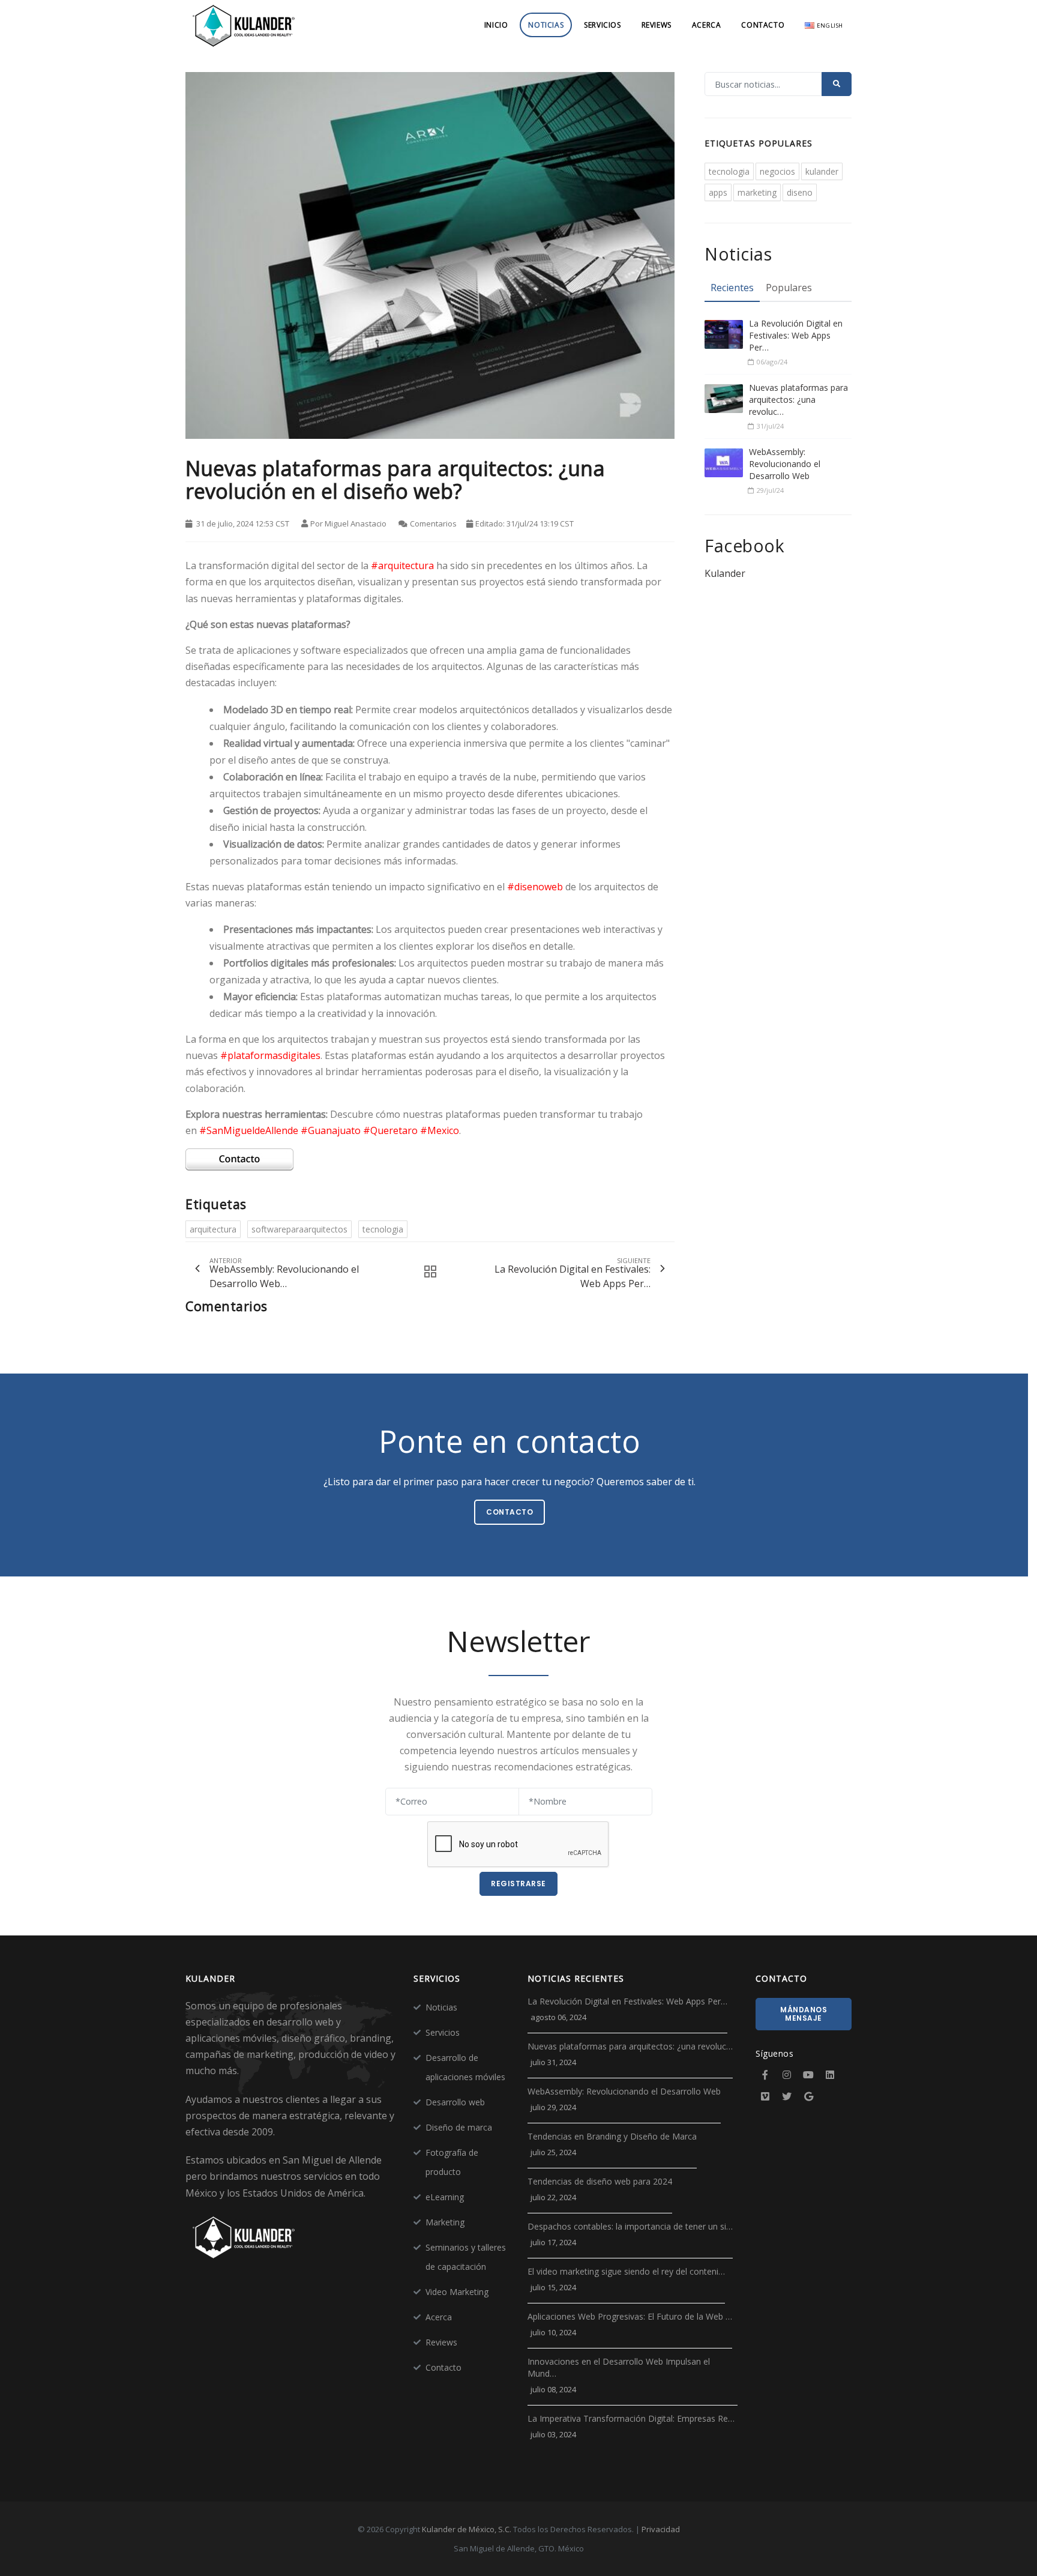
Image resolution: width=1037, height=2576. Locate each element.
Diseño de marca (459, 2127)
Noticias (546, 25)
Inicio (496, 25)
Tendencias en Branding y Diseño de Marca (612, 2136)
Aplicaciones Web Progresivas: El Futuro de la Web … (630, 2316)
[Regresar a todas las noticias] (427, 1272)
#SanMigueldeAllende (249, 1130)
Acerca (707, 25)
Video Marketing (457, 2292)
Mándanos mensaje (804, 2014)
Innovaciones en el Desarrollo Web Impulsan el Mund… (619, 2367)
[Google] (808, 2096)
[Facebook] (765, 2075)
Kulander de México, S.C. (467, 2529)
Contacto (763, 25)
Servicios (602, 25)
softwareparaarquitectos (299, 1229)
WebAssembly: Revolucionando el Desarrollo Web (785, 464)
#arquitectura (402, 566)
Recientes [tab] (732, 288)
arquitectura (213, 1229)
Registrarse (518, 1884)
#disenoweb (535, 887)
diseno (800, 192)
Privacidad (661, 2529)
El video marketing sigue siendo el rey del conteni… (626, 2271)
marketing (757, 192)
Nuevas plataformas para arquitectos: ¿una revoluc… (798, 400)
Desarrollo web (455, 2102)
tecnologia (383, 1229)
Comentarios (433, 523)
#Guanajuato (331, 1130)
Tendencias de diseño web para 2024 (600, 2181)
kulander (822, 171)
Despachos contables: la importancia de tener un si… (630, 2226)
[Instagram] (787, 2075)
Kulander (725, 573)
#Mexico (440, 1130)
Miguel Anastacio (356, 523)
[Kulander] (244, 25)
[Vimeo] (765, 2096)
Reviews (657, 25)
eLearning (445, 2197)
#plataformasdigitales (270, 1055)
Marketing (445, 2222)
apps (718, 192)
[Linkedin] (830, 2075)
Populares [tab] (789, 288)
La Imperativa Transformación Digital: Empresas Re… (631, 2418)
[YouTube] (808, 2075)
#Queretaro (390, 1130)
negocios (777, 171)
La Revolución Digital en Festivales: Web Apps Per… (796, 335)
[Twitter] (787, 2096)
